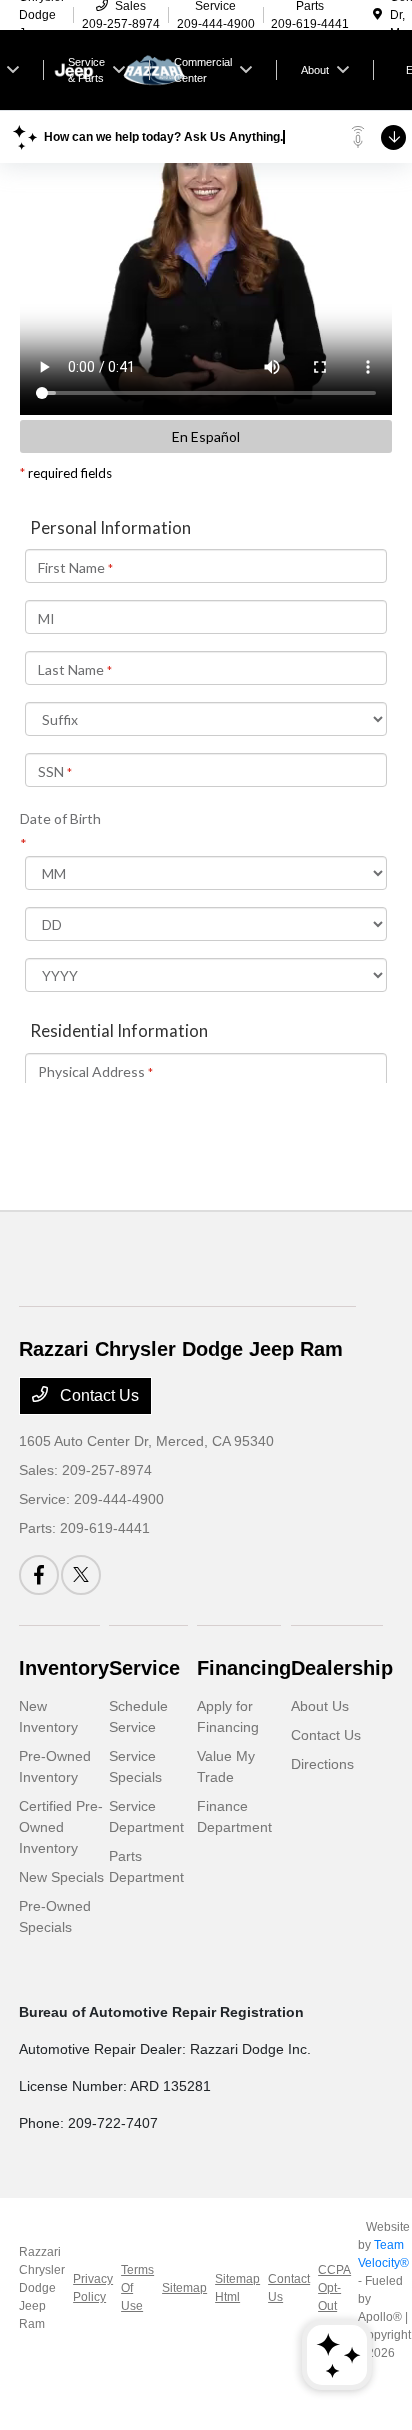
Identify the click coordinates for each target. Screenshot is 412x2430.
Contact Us (97, 1395)
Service (144, 1668)
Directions (322, 1764)
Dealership (342, 1668)
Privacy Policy (93, 2288)
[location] (377, 15)
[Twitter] (81, 1575)
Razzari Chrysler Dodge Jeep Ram (42, 2288)
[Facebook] (39, 1575)
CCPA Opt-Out (334, 2288)
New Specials (61, 1877)
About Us (320, 1706)
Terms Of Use (137, 2288)
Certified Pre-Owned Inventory (61, 1827)
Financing (244, 1668)
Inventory (64, 1668)
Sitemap (184, 2288)
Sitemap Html (237, 2288)
